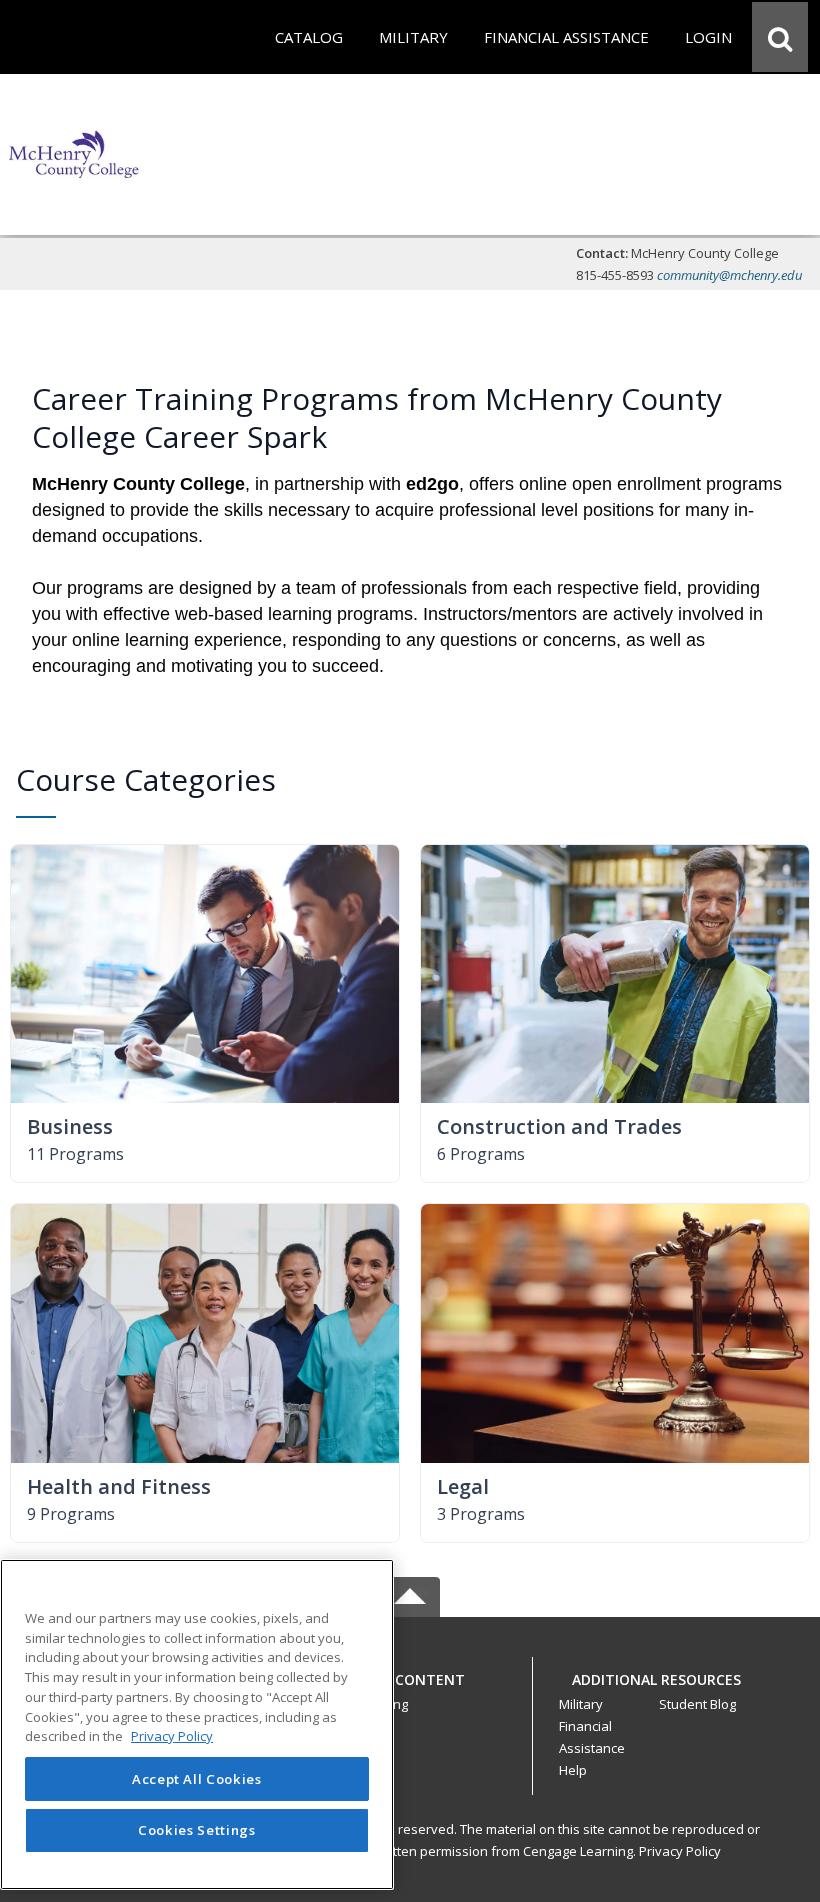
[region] (197, 1724)
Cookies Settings (197, 1830)
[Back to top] (410, 1690)
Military (581, 1704)
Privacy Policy (680, 1851)
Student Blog (697, 1704)
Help (573, 1770)
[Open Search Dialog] (780, 37)
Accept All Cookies (197, 1779)
